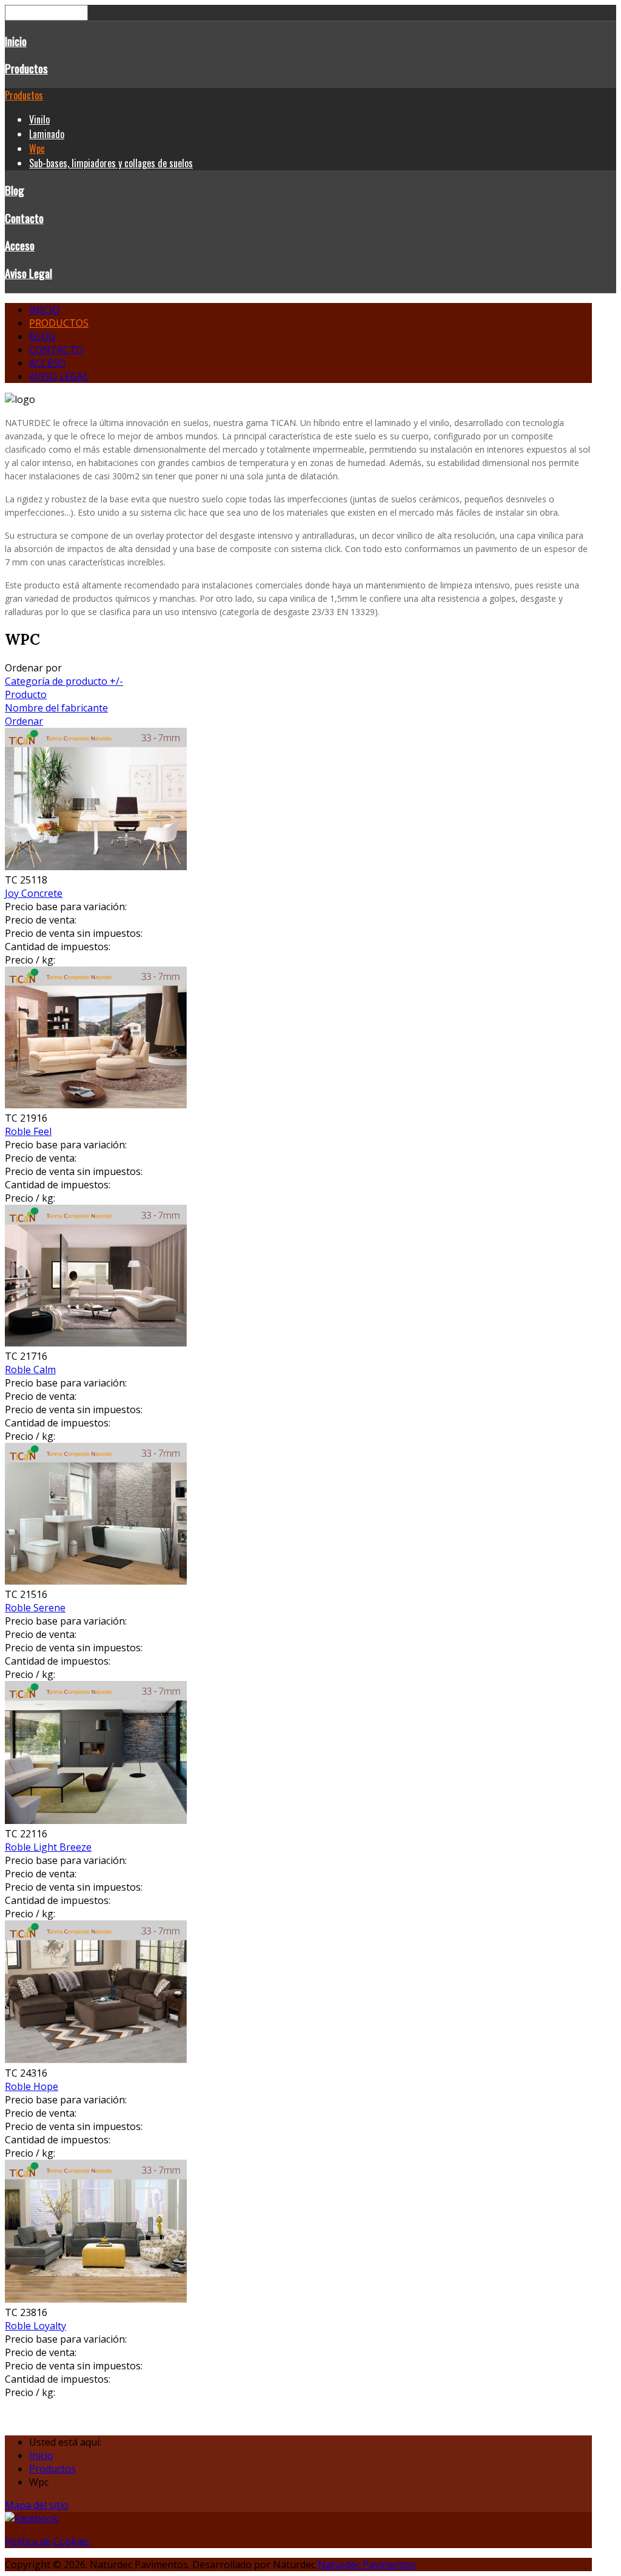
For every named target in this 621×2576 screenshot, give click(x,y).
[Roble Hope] (96, 2060)
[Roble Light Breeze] (96, 1820)
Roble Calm (30, 1370)
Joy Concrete (34, 893)
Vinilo (39, 119)
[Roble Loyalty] (96, 2299)
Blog (15, 190)
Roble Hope (32, 2086)
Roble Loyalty (35, 2326)
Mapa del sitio (37, 2505)
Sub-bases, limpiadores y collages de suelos (111, 163)
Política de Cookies (47, 2541)
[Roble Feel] (96, 1105)
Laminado (47, 134)
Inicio (16, 41)
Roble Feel (28, 1131)
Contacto (24, 218)
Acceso (20, 245)
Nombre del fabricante (56, 708)
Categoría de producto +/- (64, 681)
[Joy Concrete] (96, 867)
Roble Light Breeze (48, 1847)
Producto (26, 694)
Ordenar (24, 721)
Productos (26, 68)
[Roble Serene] (96, 1581)
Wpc (37, 148)
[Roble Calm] (96, 1343)
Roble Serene (35, 1608)
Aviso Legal (29, 273)
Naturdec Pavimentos (367, 2564)
